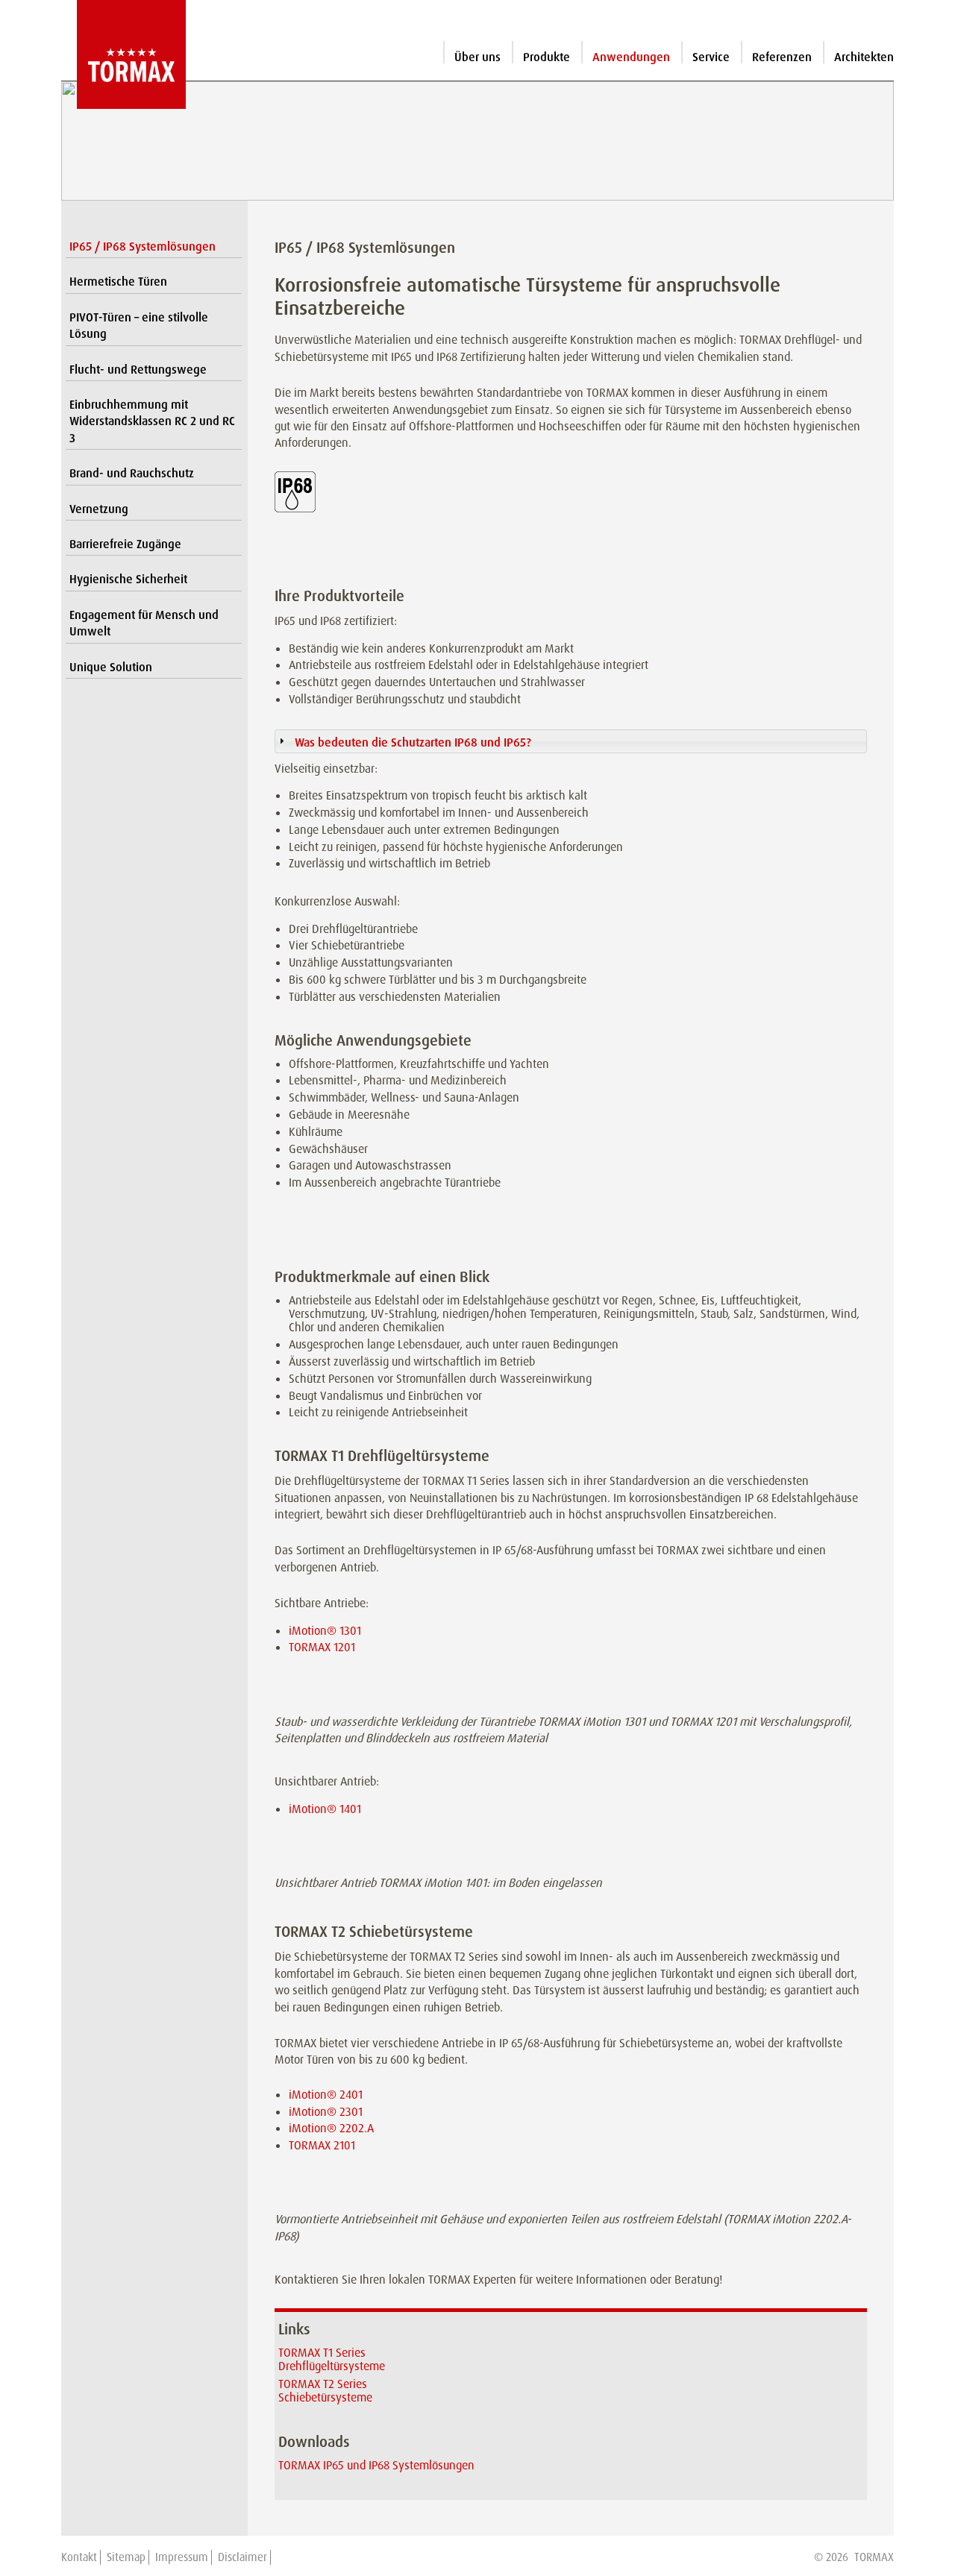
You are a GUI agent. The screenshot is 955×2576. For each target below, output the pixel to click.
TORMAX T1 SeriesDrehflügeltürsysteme (332, 2359)
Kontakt (79, 2557)
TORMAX (874, 2557)
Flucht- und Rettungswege (138, 370)
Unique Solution (111, 667)
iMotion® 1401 (325, 1809)
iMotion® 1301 (325, 1631)
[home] (123, 54)
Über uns (477, 57)
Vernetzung (99, 509)
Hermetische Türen (118, 282)
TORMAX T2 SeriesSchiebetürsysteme (325, 2391)
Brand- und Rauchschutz (132, 473)
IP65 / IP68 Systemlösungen (143, 246)
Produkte (547, 57)
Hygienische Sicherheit (128, 579)
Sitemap (126, 2557)
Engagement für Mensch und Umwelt (144, 623)
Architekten (864, 57)
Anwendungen (631, 57)
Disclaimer (242, 2557)
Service (711, 57)
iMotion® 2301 (326, 2112)
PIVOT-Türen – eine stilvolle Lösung (139, 326)
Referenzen (782, 57)
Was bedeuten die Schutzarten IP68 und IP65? (413, 742)
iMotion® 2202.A (331, 2128)
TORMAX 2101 (322, 2145)
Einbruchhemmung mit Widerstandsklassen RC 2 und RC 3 (152, 421)
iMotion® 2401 (326, 2095)
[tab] (571, 741)
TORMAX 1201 (322, 1647)
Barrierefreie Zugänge (125, 544)
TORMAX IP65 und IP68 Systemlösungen (376, 2465)
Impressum (182, 2557)
